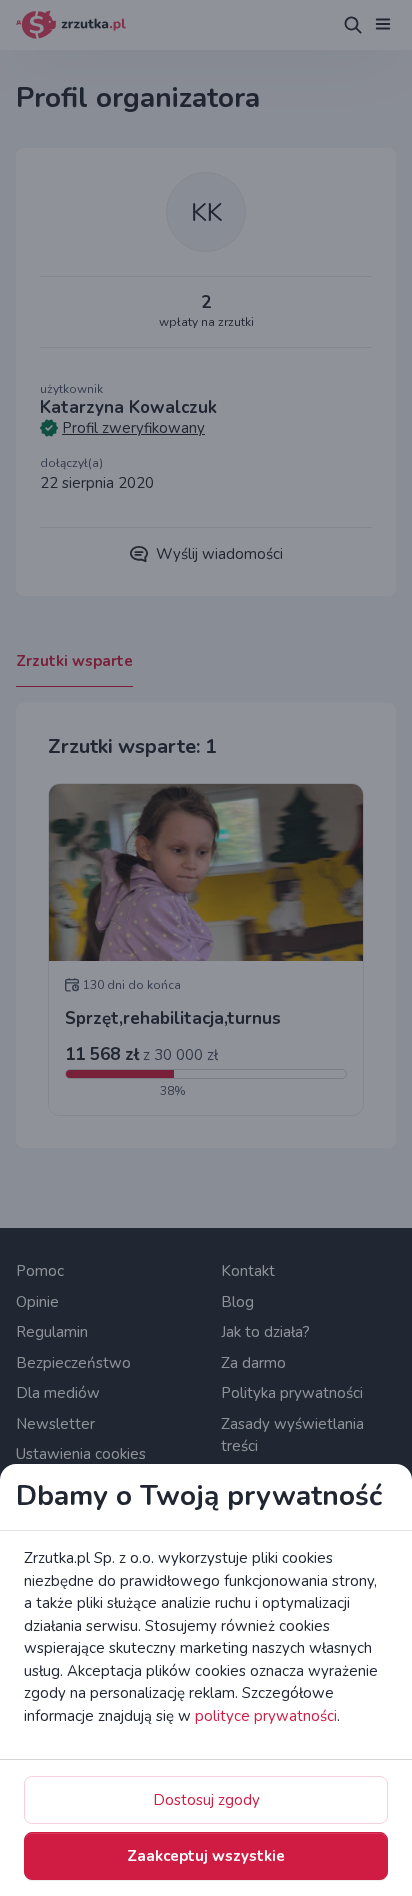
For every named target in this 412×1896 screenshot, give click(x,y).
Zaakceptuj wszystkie (206, 1856)
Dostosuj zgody (206, 1800)
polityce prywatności (266, 1716)
